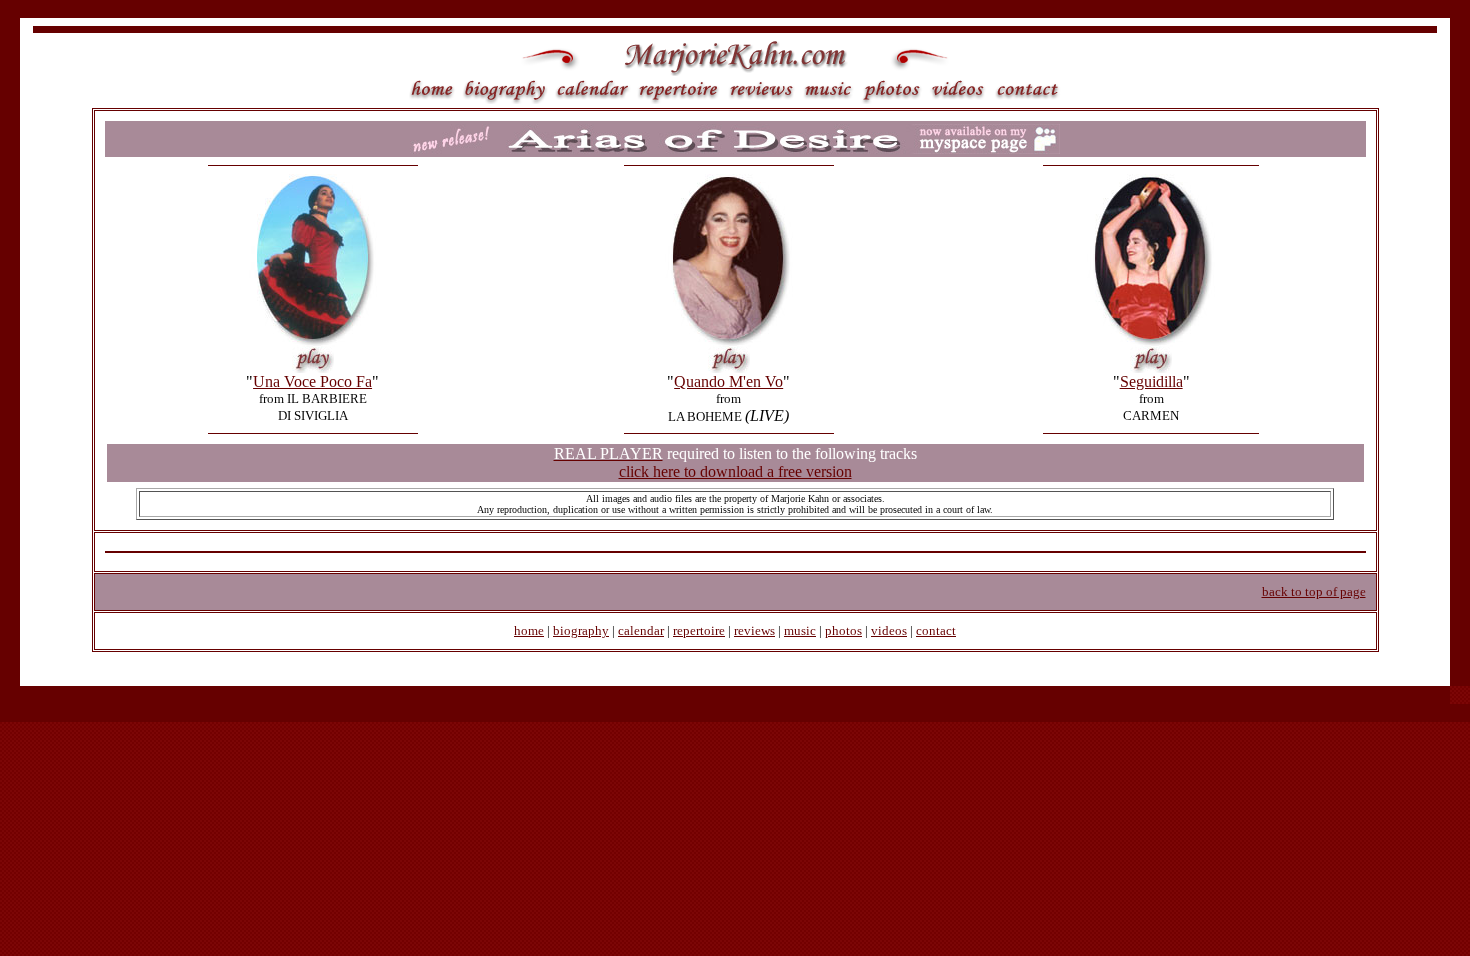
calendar (641, 630)
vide (883, 630)
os (901, 630)
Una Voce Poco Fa (312, 381)
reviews (754, 630)
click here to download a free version (735, 471)
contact (936, 630)
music (800, 630)
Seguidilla (1151, 381)
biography (581, 630)
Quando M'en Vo (728, 381)
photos (843, 630)
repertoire (699, 630)
